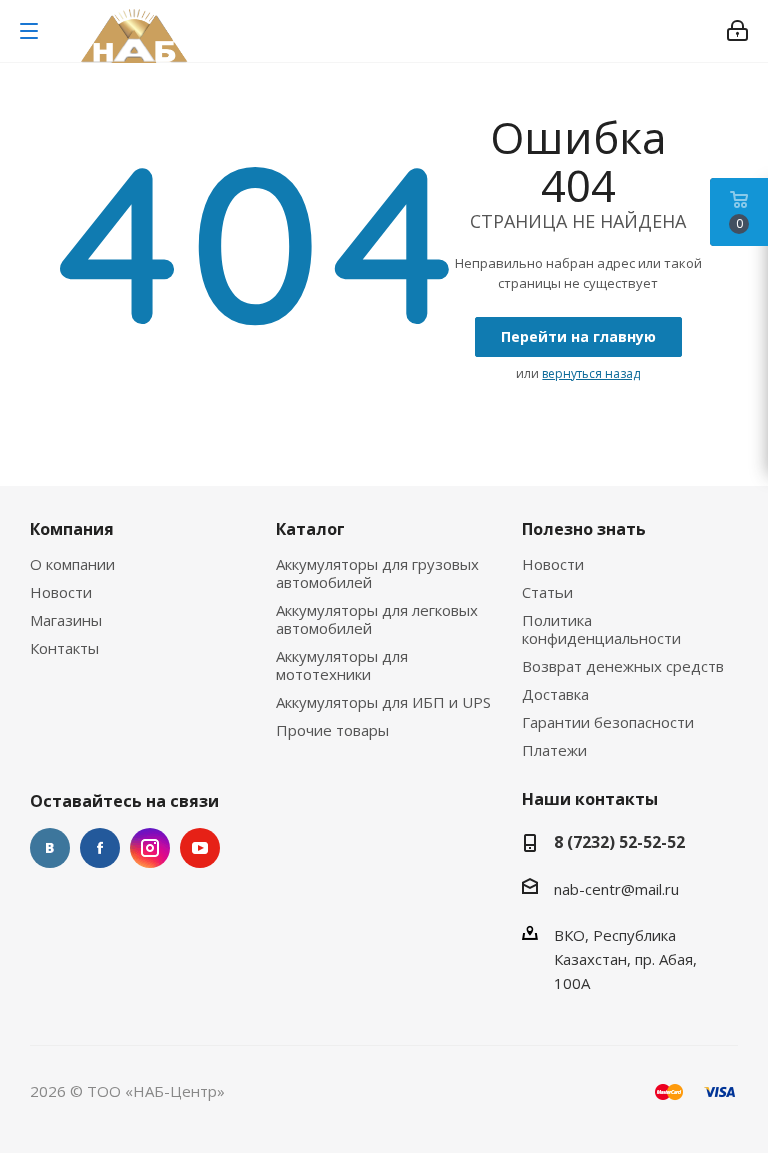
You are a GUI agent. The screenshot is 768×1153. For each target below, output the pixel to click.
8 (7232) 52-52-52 (619, 842)
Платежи (554, 750)
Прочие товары (332, 730)
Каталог (310, 529)
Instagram (150, 848)
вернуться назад (591, 373)
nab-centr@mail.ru (616, 889)
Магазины (66, 620)
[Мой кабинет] (737, 31)
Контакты (64, 648)
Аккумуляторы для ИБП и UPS (383, 702)
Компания (72, 529)
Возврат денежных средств (623, 666)
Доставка (555, 694)
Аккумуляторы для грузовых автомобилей (377, 573)
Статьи (547, 592)
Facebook (100, 848)
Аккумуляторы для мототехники (342, 665)
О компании (72, 564)
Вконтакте (50, 848)
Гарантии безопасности (608, 722)
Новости (61, 592)
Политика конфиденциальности (601, 629)
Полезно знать (584, 529)
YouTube (200, 848)
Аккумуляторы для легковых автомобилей (377, 619)
